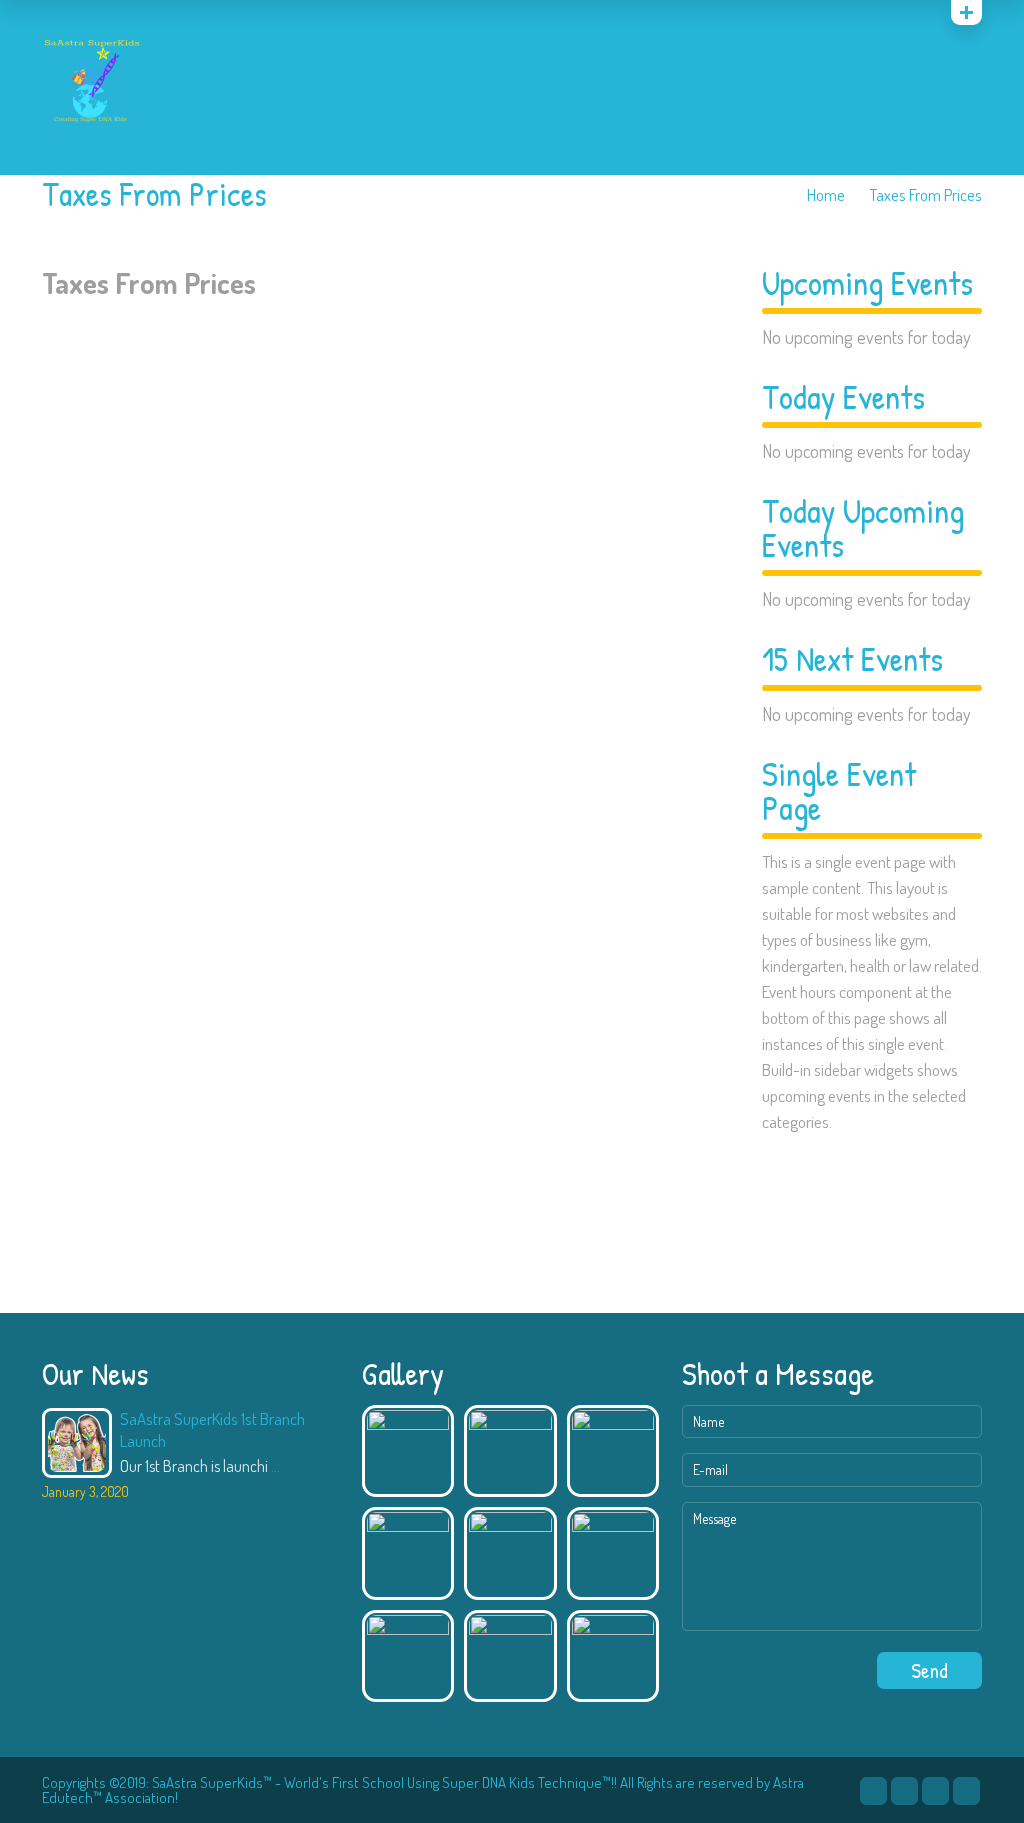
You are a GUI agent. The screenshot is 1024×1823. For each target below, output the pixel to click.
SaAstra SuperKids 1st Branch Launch (212, 1429)
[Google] (922, 16)
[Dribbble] (935, 1791)
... (275, 1466)
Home (826, 194)
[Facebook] (904, 1791)
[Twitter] (873, 1791)
